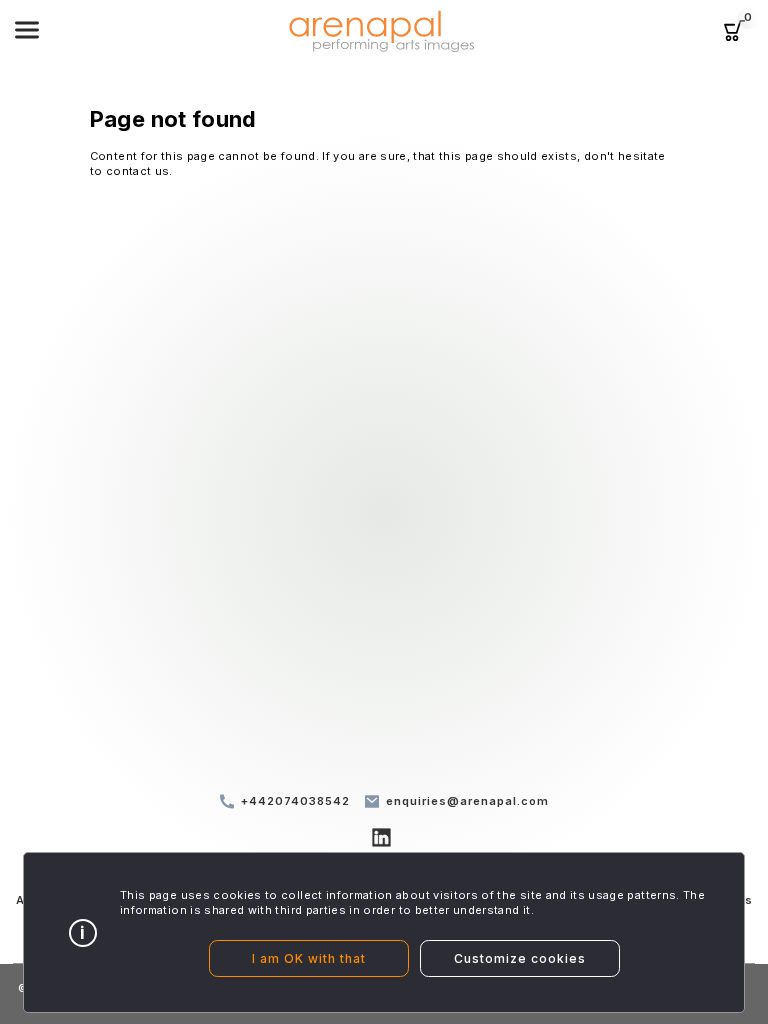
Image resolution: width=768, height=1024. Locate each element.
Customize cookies (520, 958)
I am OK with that (309, 958)
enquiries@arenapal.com (467, 801)
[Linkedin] (384, 840)
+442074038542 (295, 801)
